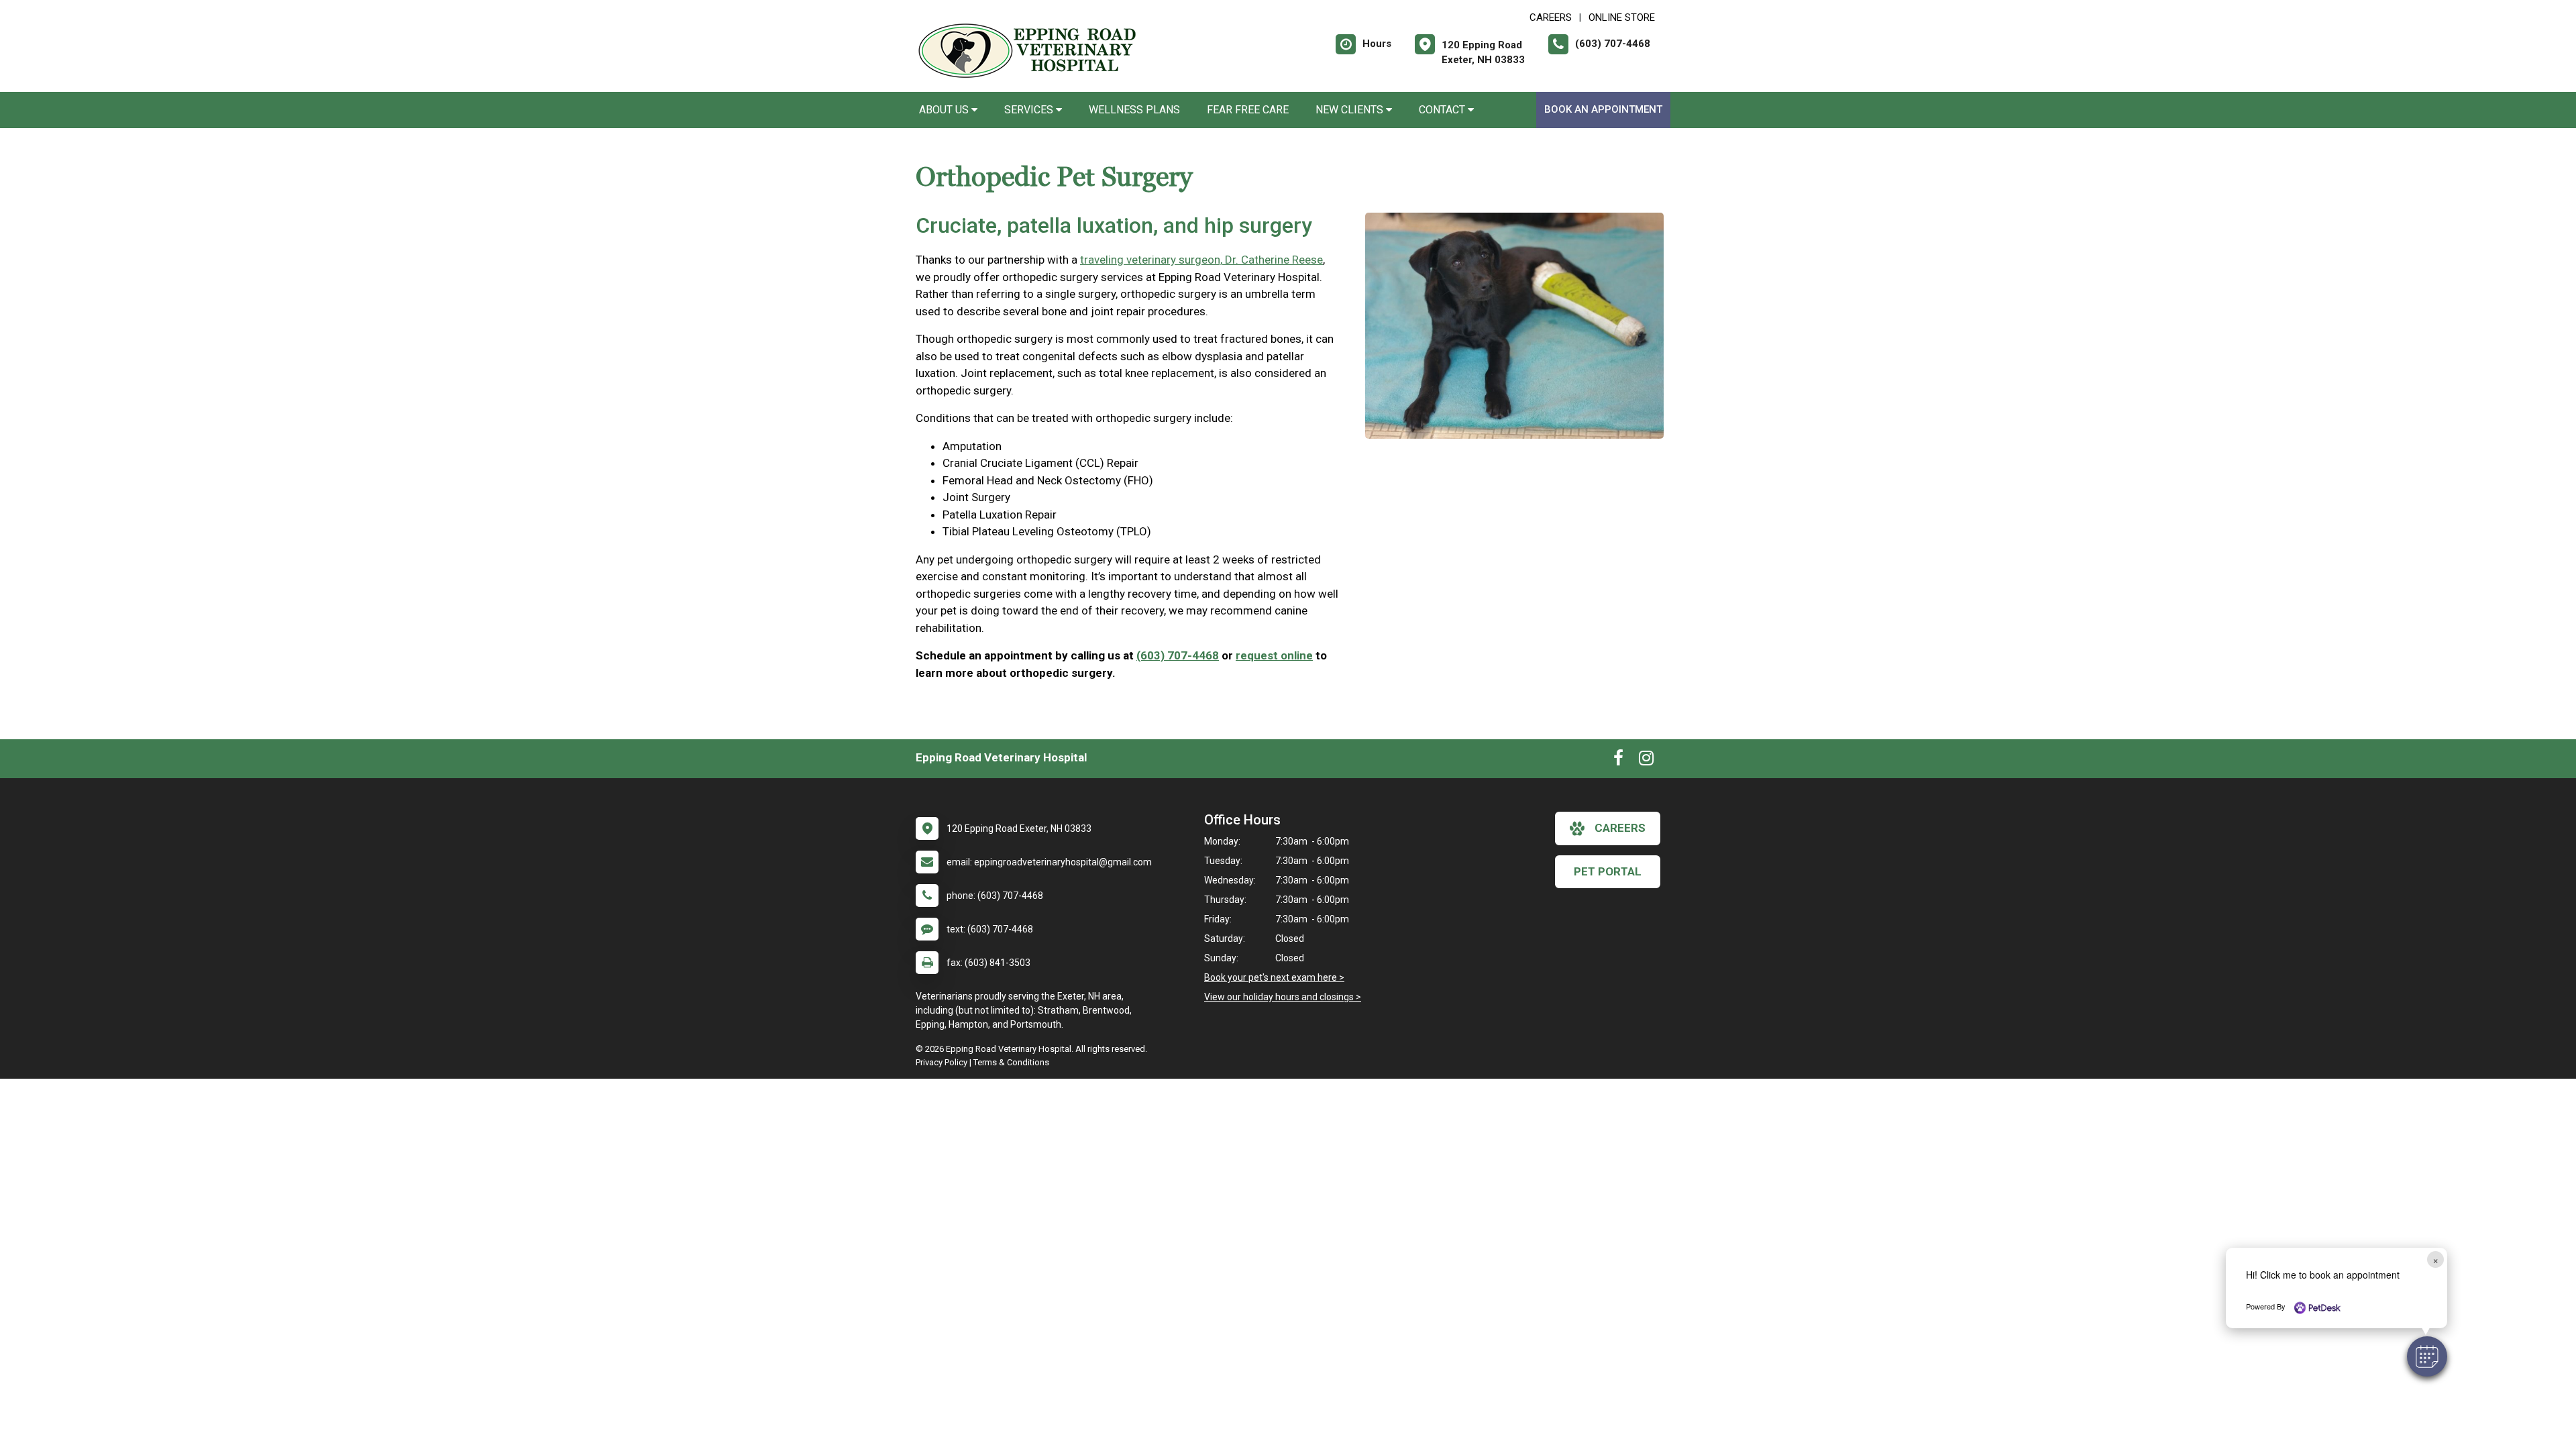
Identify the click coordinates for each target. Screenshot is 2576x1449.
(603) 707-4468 (1178, 655)
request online (1274, 655)
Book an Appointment (1603, 109)
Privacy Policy (942, 1062)
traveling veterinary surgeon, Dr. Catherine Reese (1201, 260)
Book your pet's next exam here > (1274, 977)
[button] (2427, 1356)
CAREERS (1551, 17)
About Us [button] (945, 110)
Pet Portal (1608, 871)
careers (1620, 828)
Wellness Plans (1134, 110)
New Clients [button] (1351, 110)
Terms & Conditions (1011, 1062)
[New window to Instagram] (1646, 761)
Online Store (1622, 17)
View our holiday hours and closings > (1283, 997)
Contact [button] (1443, 110)
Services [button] (1030, 110)
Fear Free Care (1248, 110)
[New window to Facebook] (1618, 761)
